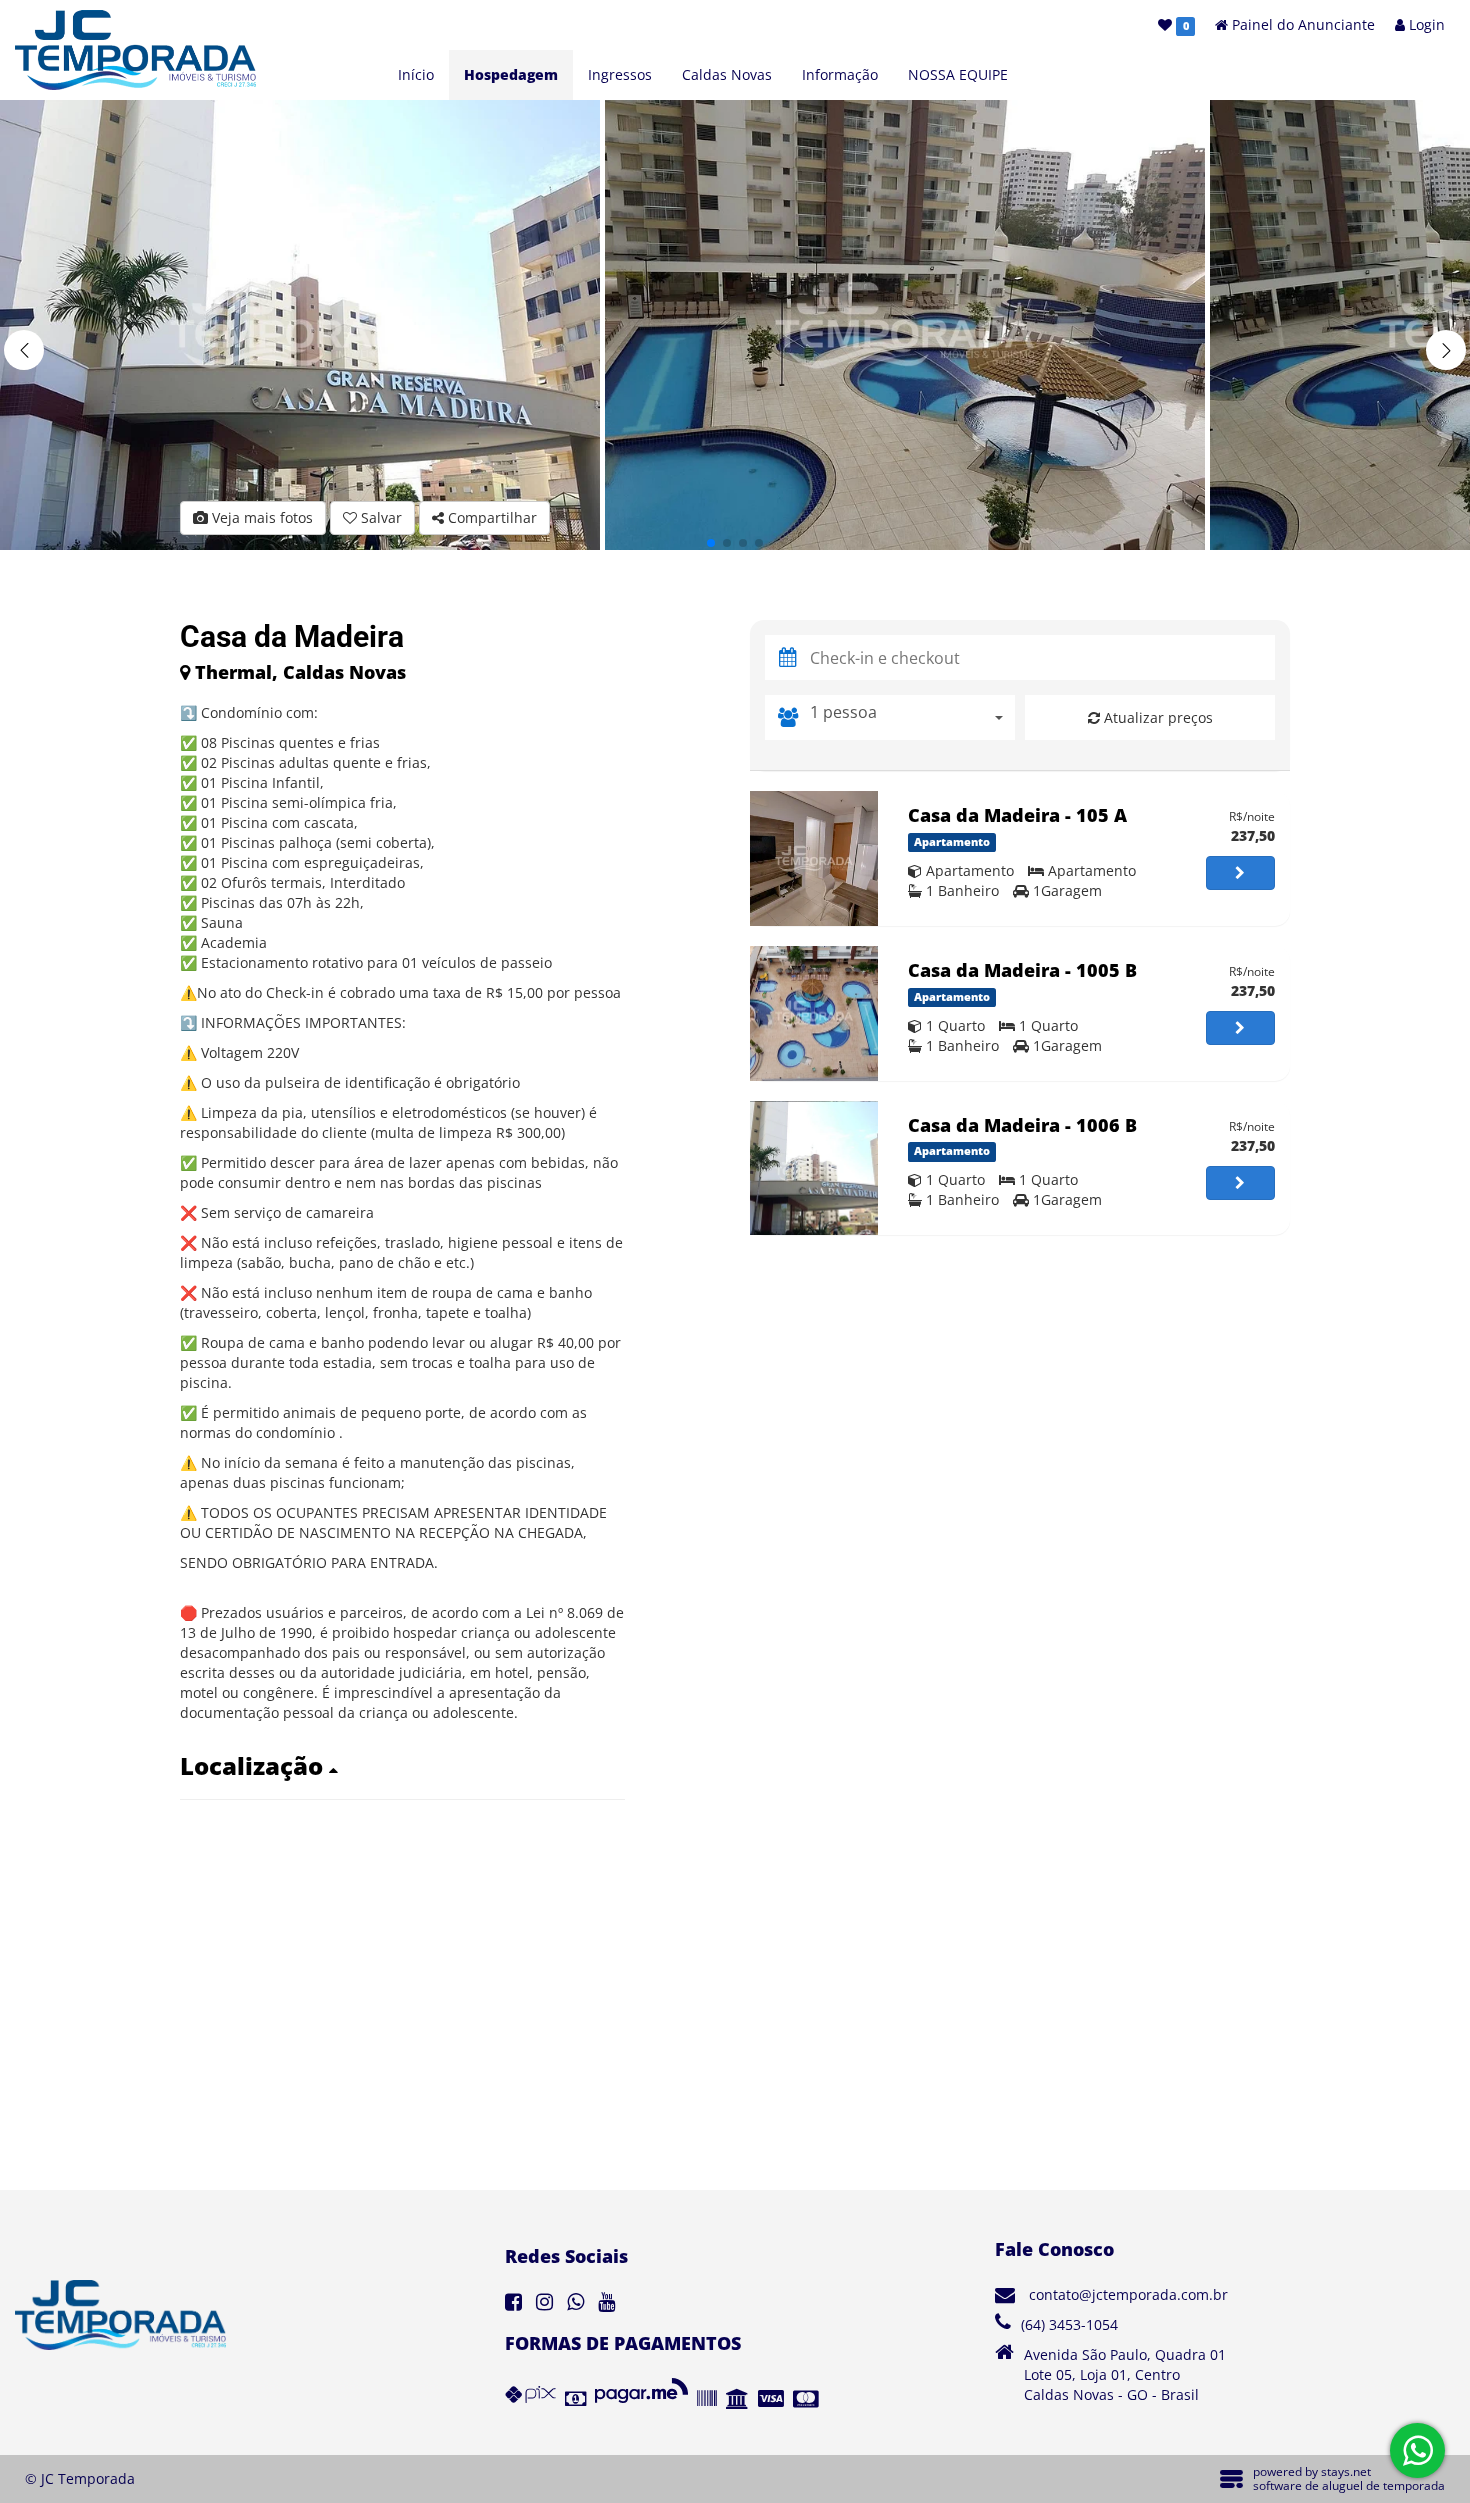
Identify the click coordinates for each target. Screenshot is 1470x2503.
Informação (840, 74)
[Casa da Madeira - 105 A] (814, 858)
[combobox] (912, 717)
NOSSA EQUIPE (958, 74)
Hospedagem (511, 74)
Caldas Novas (727, 74)
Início (416, 74)
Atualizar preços (1156, 717)
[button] (1446, 350)
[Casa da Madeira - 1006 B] (814, 1168)
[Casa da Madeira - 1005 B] (814, 1013)
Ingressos (620, 74)
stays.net (1346, 2471)
